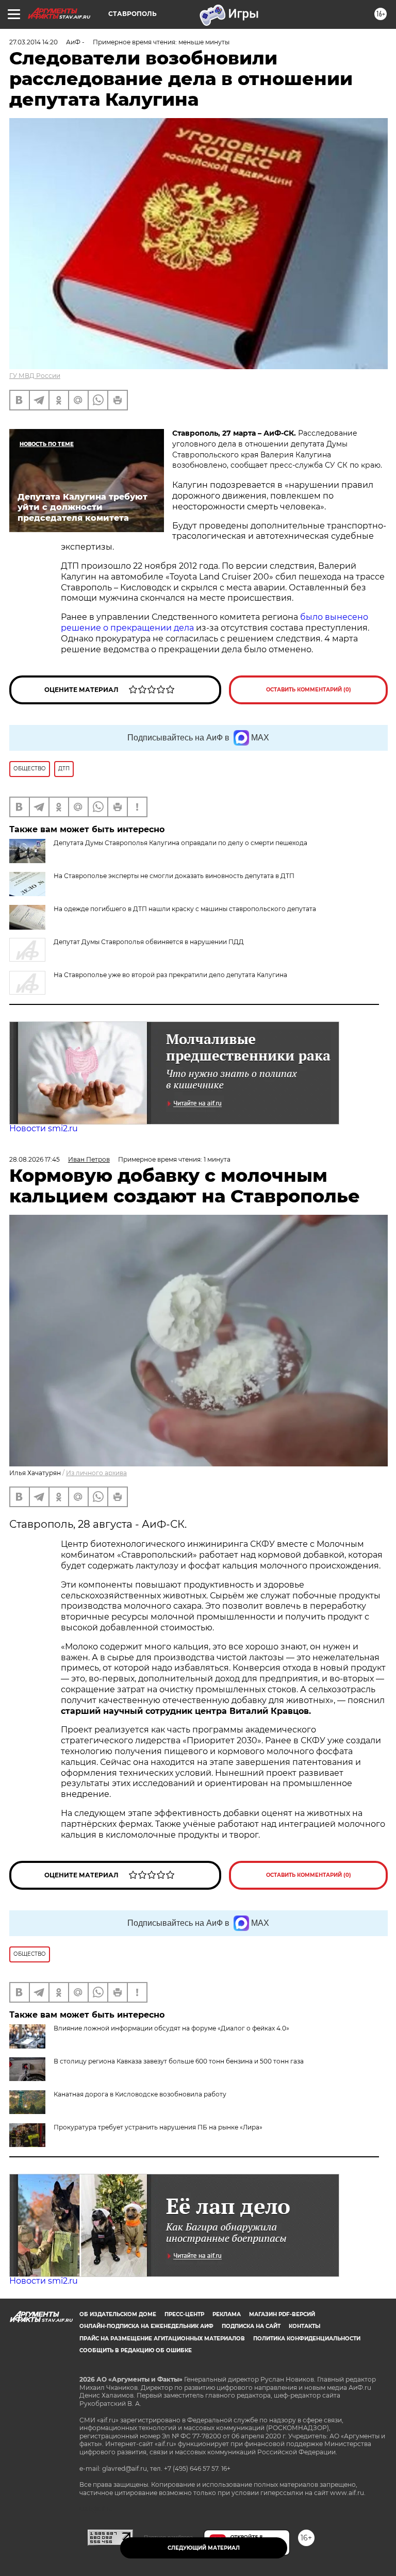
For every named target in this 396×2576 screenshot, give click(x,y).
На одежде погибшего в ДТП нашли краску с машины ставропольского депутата (185, 909)
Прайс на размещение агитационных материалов (162, 2339)
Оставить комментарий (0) (309, 690)
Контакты (304, 2326)
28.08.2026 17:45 (35, 1159)
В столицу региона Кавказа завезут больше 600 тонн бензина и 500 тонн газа (179, 2061)
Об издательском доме (118, 2314)
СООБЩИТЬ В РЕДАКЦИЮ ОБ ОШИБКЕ (136, 2350)
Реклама (227, 2314)
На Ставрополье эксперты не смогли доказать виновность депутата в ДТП (174, 876)
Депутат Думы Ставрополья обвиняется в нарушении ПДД (149, 942)
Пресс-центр (184, 2314)
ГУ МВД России (35, 376)
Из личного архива (96, 1473)
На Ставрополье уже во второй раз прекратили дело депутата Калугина (170, 975)
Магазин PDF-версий (282, 2314)
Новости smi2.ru (44, 1128)
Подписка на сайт (251, 2326)
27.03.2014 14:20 (34, 42)
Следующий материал (204, 2548)
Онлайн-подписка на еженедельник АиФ (146, 2326)
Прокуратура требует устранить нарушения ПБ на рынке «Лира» (158, 2127)
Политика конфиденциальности (307, 2339)
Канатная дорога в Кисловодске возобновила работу (140, 2094)
